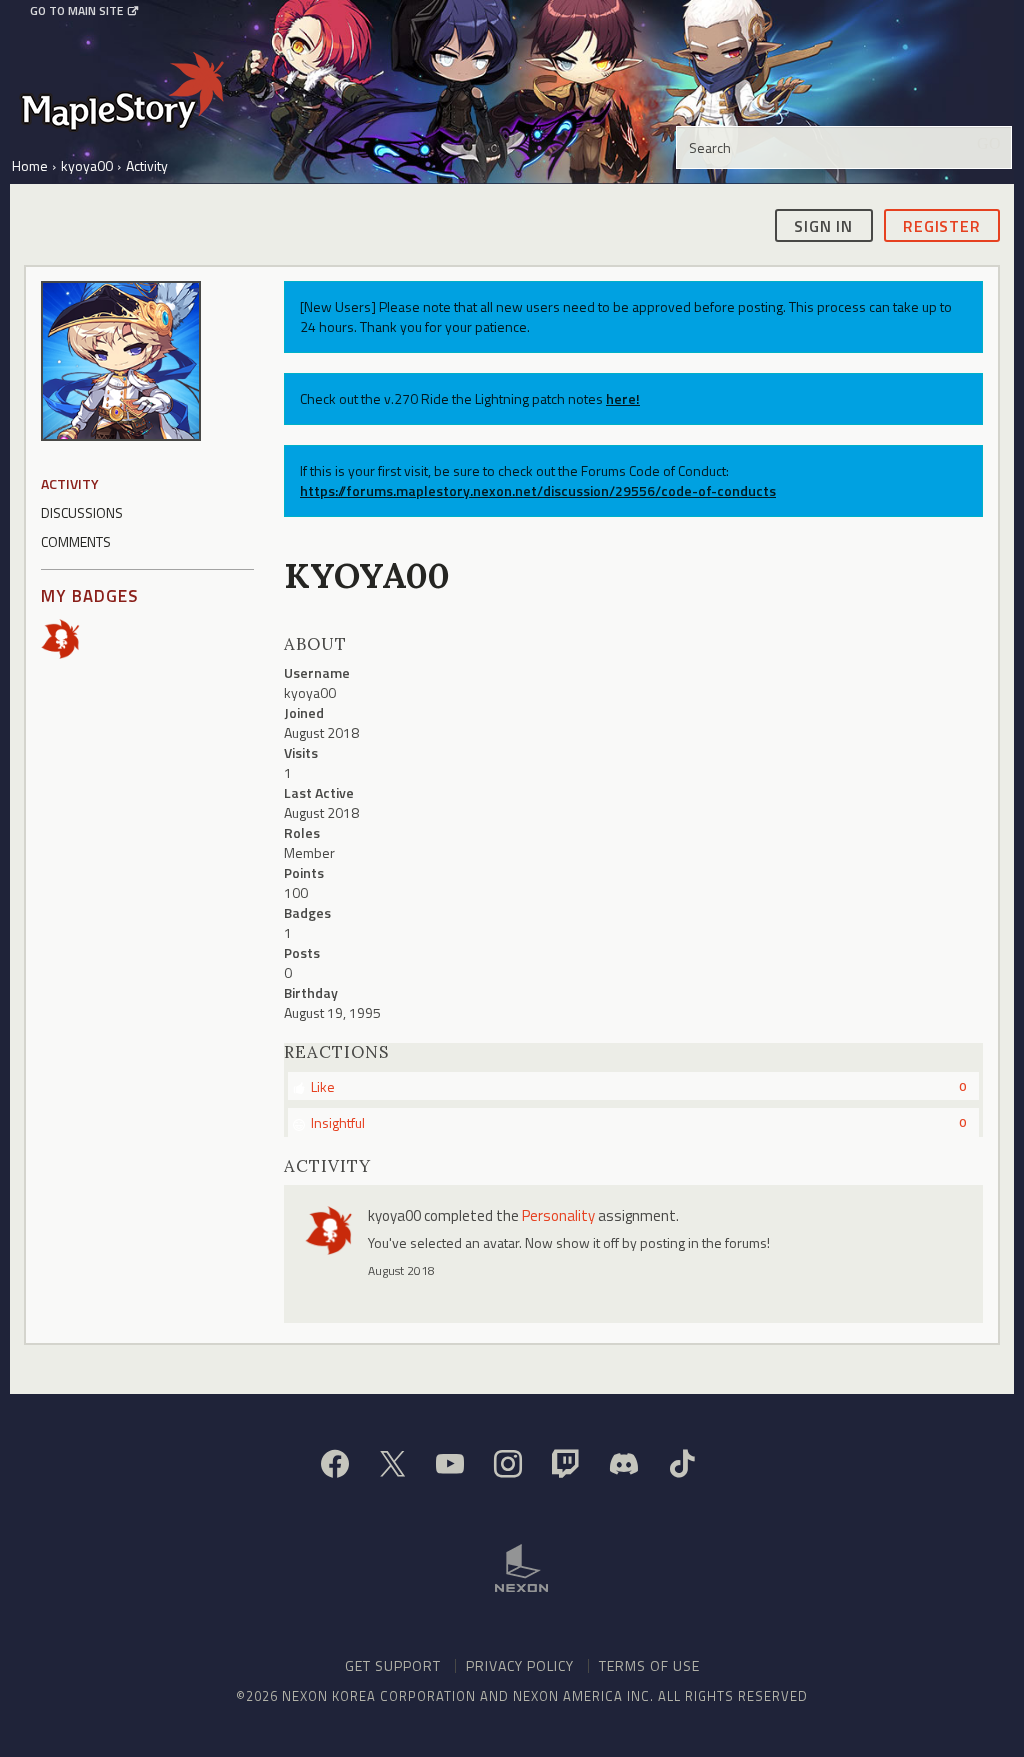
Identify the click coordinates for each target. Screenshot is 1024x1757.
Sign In (823, 226)
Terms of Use (649, 1665)
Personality (558, 1215)
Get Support (393, 1665)
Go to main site (76, 11)
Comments (76, 541)
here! (623, 398)
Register (941, 226)
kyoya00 (394, 1215)
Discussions (82, 512)
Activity (70, 483)
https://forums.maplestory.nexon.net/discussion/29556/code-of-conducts (538, 490)
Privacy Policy (520, 1665)
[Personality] (67, 636)
